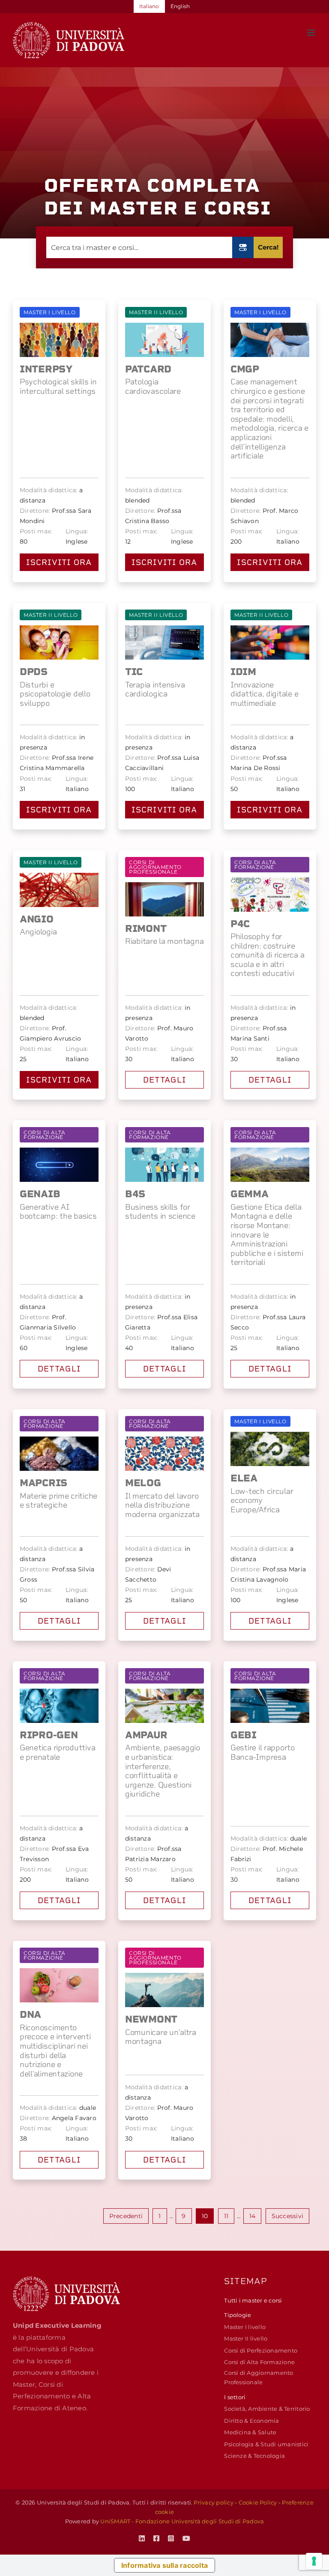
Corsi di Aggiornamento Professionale (259, 2377)
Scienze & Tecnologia (254, 2456)
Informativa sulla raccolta (164, 2565)
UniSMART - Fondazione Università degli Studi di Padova (182, 2521)
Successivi (287, 2216)
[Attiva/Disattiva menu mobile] (312, 33)
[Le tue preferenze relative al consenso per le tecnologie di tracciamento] (314, 2561)
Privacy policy (213, 2502)
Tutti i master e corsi (253, 2300)
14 (252, 2216)
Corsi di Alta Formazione (259, 2362)
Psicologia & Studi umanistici (266, 2444)
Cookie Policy (258, 2502)
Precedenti (126, 2216)
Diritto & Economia (251, 2421)
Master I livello (245, 2327)
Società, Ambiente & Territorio (267, 2409)
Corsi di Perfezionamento (261, 2350)
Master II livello (246, 2338)
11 (226, 2216)
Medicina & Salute (250, 2432)
